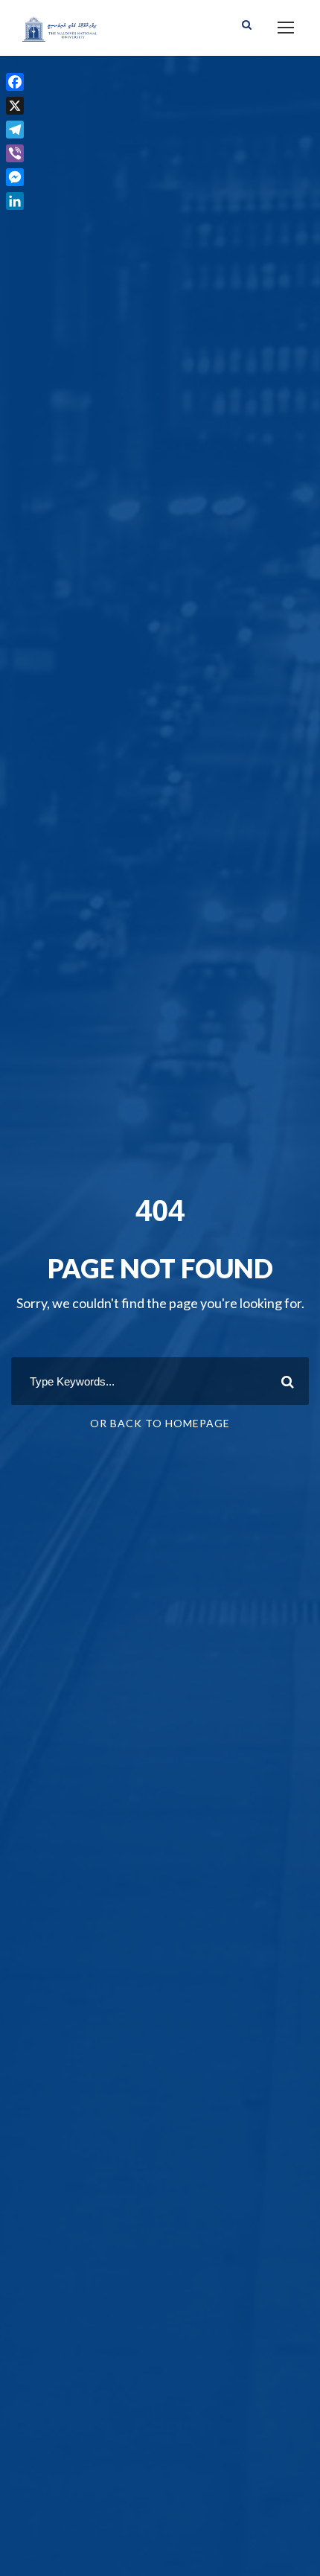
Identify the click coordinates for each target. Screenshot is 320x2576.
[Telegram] (15, 130)
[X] (15, 106)
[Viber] (15, 153)
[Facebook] (15, 82)
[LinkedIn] (15, 201)
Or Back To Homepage (160, 1423)
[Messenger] (15, 177)
